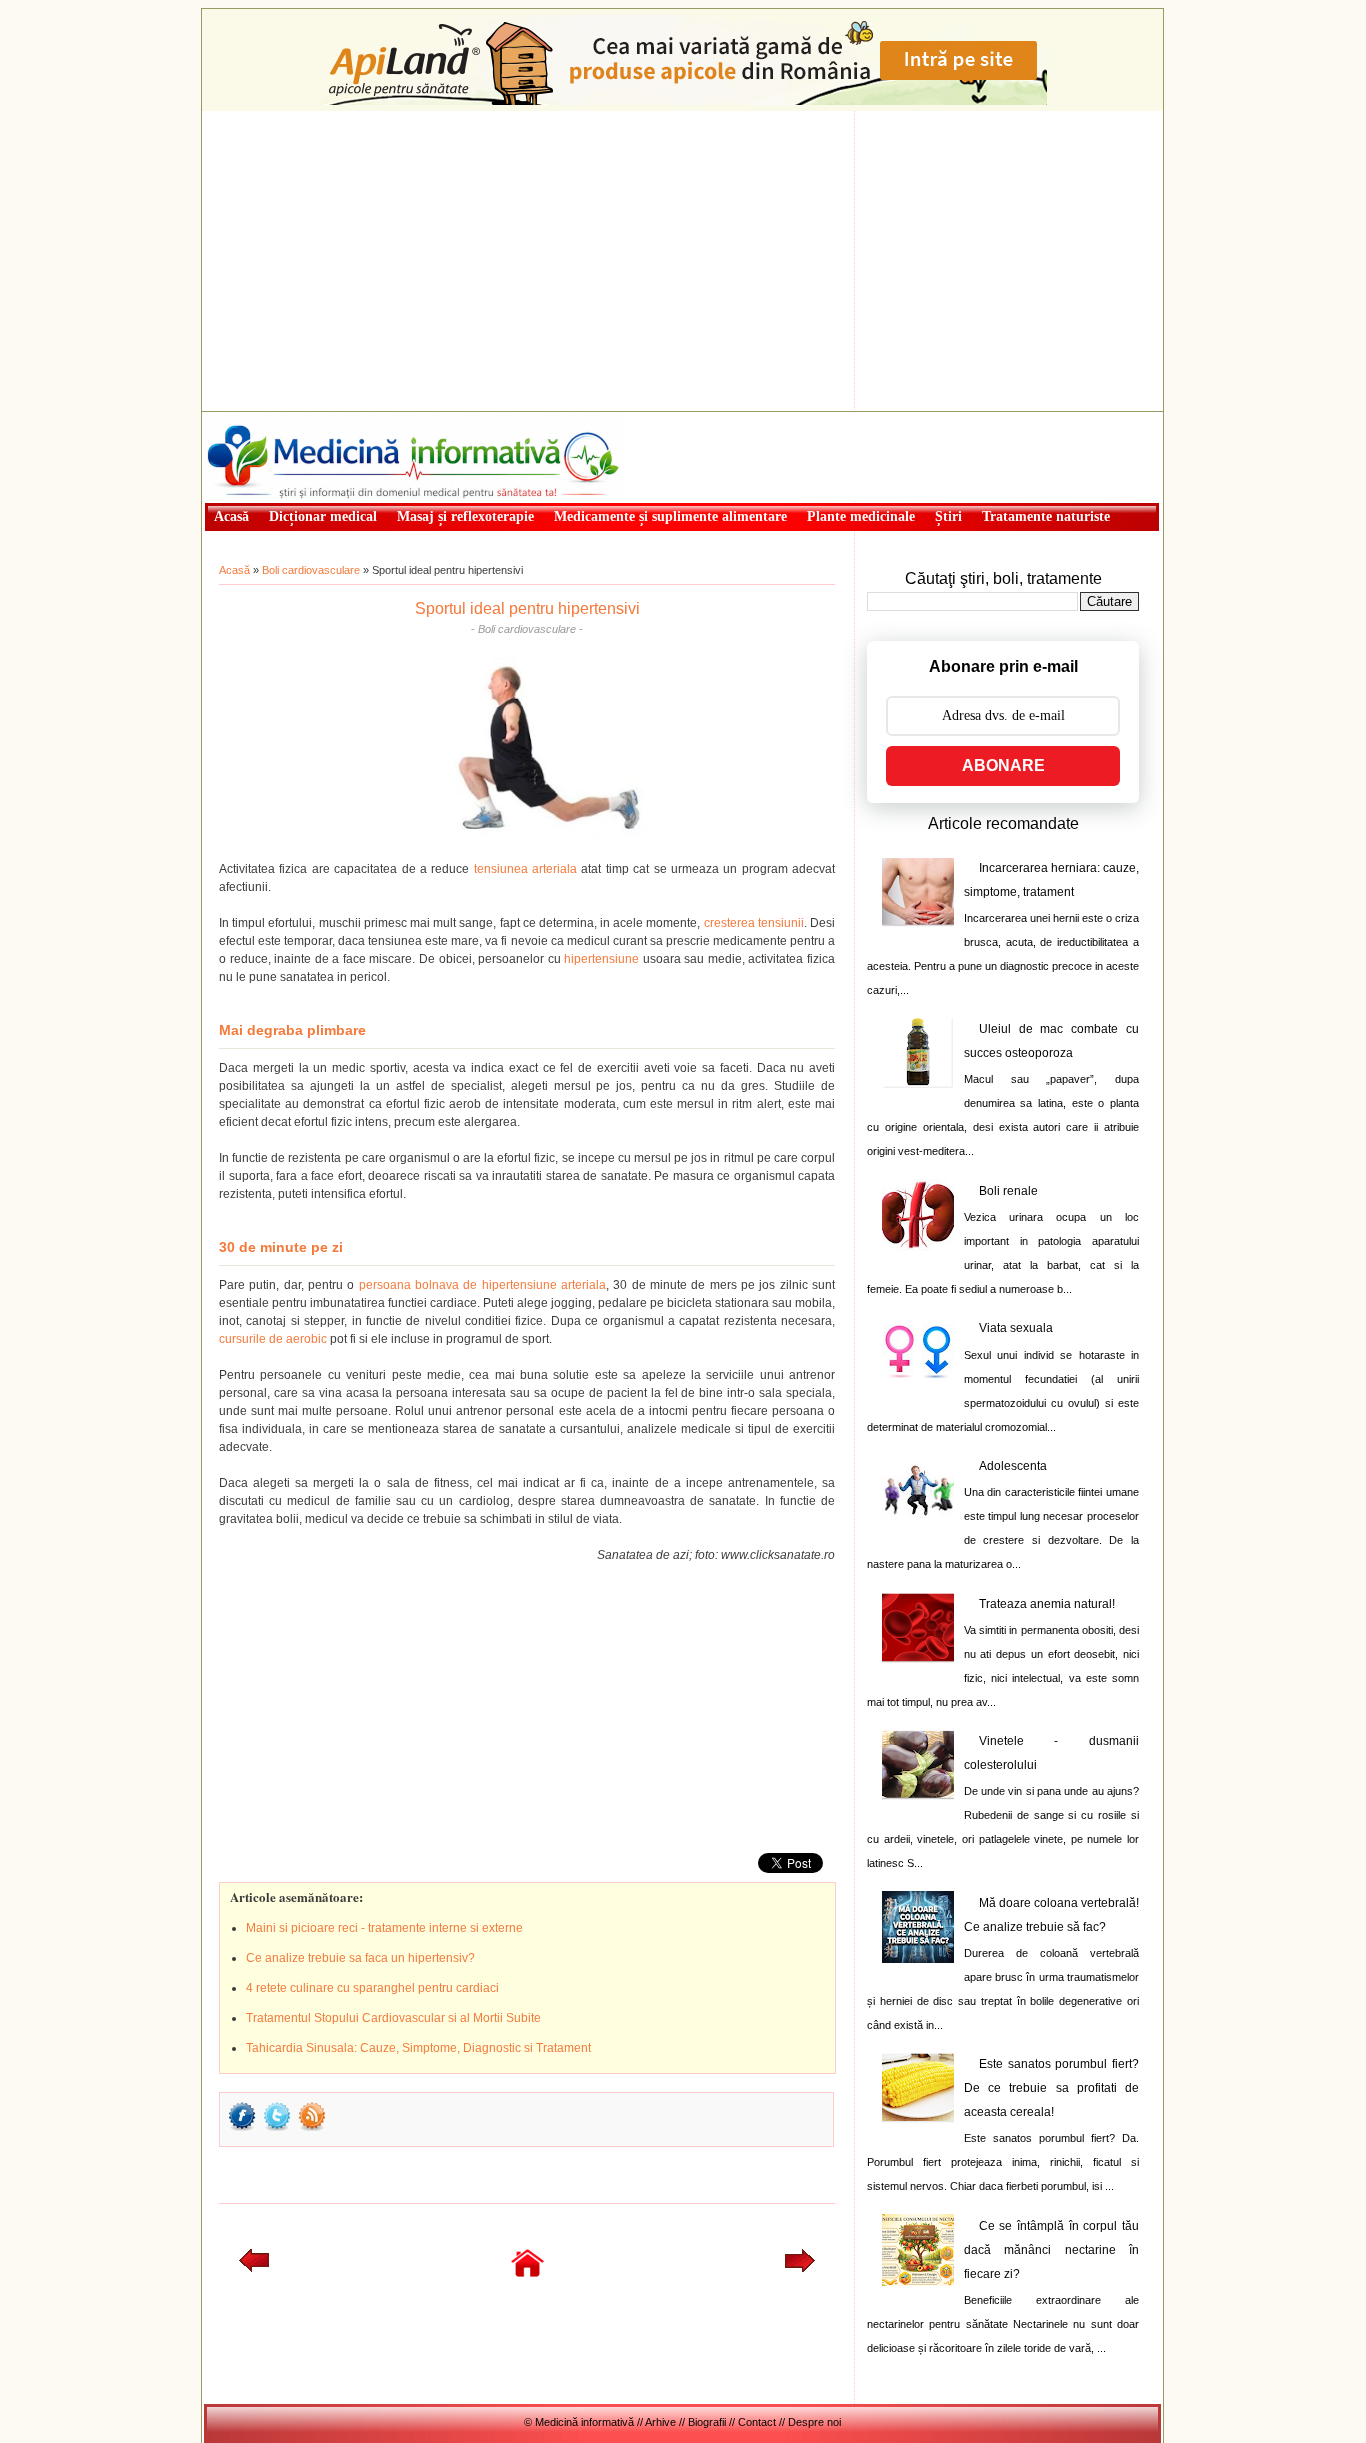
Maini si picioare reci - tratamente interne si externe (384, 1928)
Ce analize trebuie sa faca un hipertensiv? (360, 1958)
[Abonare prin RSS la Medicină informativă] (312, 2129)
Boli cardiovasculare (311, 570)
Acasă (234, 570)
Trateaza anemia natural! (1047, 1604)
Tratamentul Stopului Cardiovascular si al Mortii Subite (393, 2018)
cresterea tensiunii (754, 923)
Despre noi (814, 2422)
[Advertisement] (682, 261)
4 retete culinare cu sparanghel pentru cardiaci (372, 1988)
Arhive (660, 2422)
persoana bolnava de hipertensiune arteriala (482, 1285)
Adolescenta (1013, 1466)
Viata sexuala (1016, 1328)
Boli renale (1008, 1191)
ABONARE (1003, 765)
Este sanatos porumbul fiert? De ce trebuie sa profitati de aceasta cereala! (1051, 2088)
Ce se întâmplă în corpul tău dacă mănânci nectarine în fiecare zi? (1051, 2250)
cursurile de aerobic (273, 1339)
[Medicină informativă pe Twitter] (277, 2129)
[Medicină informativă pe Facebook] (242, 2129)
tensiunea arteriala (525, 869)
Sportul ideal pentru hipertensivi (527, 608)
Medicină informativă (257, 418)
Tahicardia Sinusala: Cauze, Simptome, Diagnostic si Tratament (418, 2048)
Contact (757, 2422)
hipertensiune (601, 959)
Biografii (707, 2422)
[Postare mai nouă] (254, 2268)
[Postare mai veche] (800, 2268)
